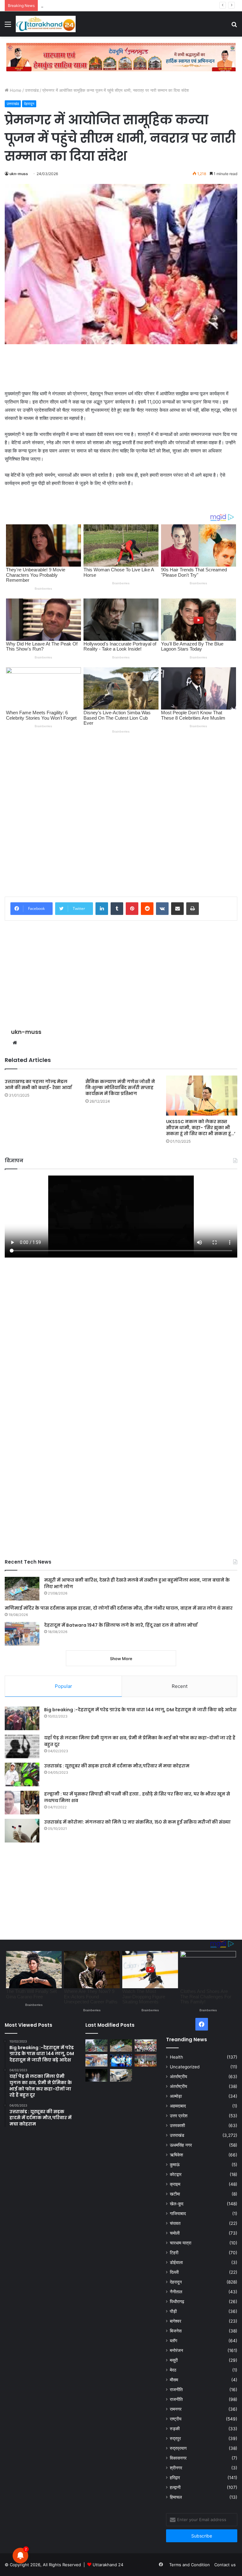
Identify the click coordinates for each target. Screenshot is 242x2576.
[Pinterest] (132, 909)
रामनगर (176, 2409)
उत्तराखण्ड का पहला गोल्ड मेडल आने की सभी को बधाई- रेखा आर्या (38, 1085)
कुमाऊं (175, 2165)
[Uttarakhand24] (46, 24)
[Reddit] (147, 909)
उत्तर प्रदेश (179, 2116)
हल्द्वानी (175, 2487)
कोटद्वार (176, 2174)
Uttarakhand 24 (108, 2565)
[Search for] (234, 26)
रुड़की (175, 2429)
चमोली (175, 2233)
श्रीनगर (176, 2468)
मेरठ (173, 2370)
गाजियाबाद (178, 2213)
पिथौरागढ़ (177, 2302)
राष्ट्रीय (176, 2419)
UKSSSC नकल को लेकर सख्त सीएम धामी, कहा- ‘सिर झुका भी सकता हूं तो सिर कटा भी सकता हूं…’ (201, 1128)
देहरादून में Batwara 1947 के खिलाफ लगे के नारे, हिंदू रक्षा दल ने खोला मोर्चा (121, 1625)
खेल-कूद (177, 2204)
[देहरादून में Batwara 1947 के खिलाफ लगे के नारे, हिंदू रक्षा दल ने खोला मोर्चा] (22, 1634)
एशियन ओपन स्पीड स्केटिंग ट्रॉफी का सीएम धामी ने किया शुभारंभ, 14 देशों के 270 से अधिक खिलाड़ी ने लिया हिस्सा (127, 5)
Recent (180, 1686)
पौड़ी (173, 2311)
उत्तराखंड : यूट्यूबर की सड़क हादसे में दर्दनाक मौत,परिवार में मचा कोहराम (117, 1766)
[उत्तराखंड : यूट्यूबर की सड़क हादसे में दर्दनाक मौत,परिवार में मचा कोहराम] (22, 1774)
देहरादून (29, 104)
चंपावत (175, 2223)
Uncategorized (185, 2067)
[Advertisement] (121, 367)
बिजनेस (176, 2331)
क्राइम (175, 2184)
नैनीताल (176, 2292)
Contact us (225, 2565)
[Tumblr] (117, 909)
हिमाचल (176, 2497)
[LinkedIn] (102, 909)
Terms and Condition (190, 2565)
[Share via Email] (177, 909)
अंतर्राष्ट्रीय (179, 2077)
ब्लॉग (173, 2341)
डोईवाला (176, 2262)
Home (15, 90)
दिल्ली (174, 2272)
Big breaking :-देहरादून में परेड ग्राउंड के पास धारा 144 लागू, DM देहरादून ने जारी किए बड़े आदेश (140, 1710)
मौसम (174, 2380)
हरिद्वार (175, 2478)
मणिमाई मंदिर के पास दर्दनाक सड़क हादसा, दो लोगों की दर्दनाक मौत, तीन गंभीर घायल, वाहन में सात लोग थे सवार (119, 1608)
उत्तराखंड (32, 90)
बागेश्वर (176, 2321)
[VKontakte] (162, 909)
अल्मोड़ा (176, 2096)
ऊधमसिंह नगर (181, 2145)
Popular (63, 1686)
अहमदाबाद (178, 2106)
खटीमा (175, 2194)
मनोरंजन (176, 2350)
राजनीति (176, 2390)
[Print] (193, 909)
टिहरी (174, 2253)
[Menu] (8, 26)
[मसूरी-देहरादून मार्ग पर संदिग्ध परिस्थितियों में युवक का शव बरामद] (121, 2075)
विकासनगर (178, 2458)
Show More (121, 1659)
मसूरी (174, 2360)
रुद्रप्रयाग (178, 2448)
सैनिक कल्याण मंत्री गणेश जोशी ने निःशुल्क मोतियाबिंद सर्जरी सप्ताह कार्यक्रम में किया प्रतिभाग (120, 1088)
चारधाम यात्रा (181, 2243)
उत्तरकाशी (177, 2125)
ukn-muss (19, 174)
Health (176, 2057)
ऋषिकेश (176, 2155)
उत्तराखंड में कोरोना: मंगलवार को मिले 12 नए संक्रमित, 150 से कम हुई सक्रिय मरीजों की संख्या (137, 1822)
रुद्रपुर (175, 2438)
